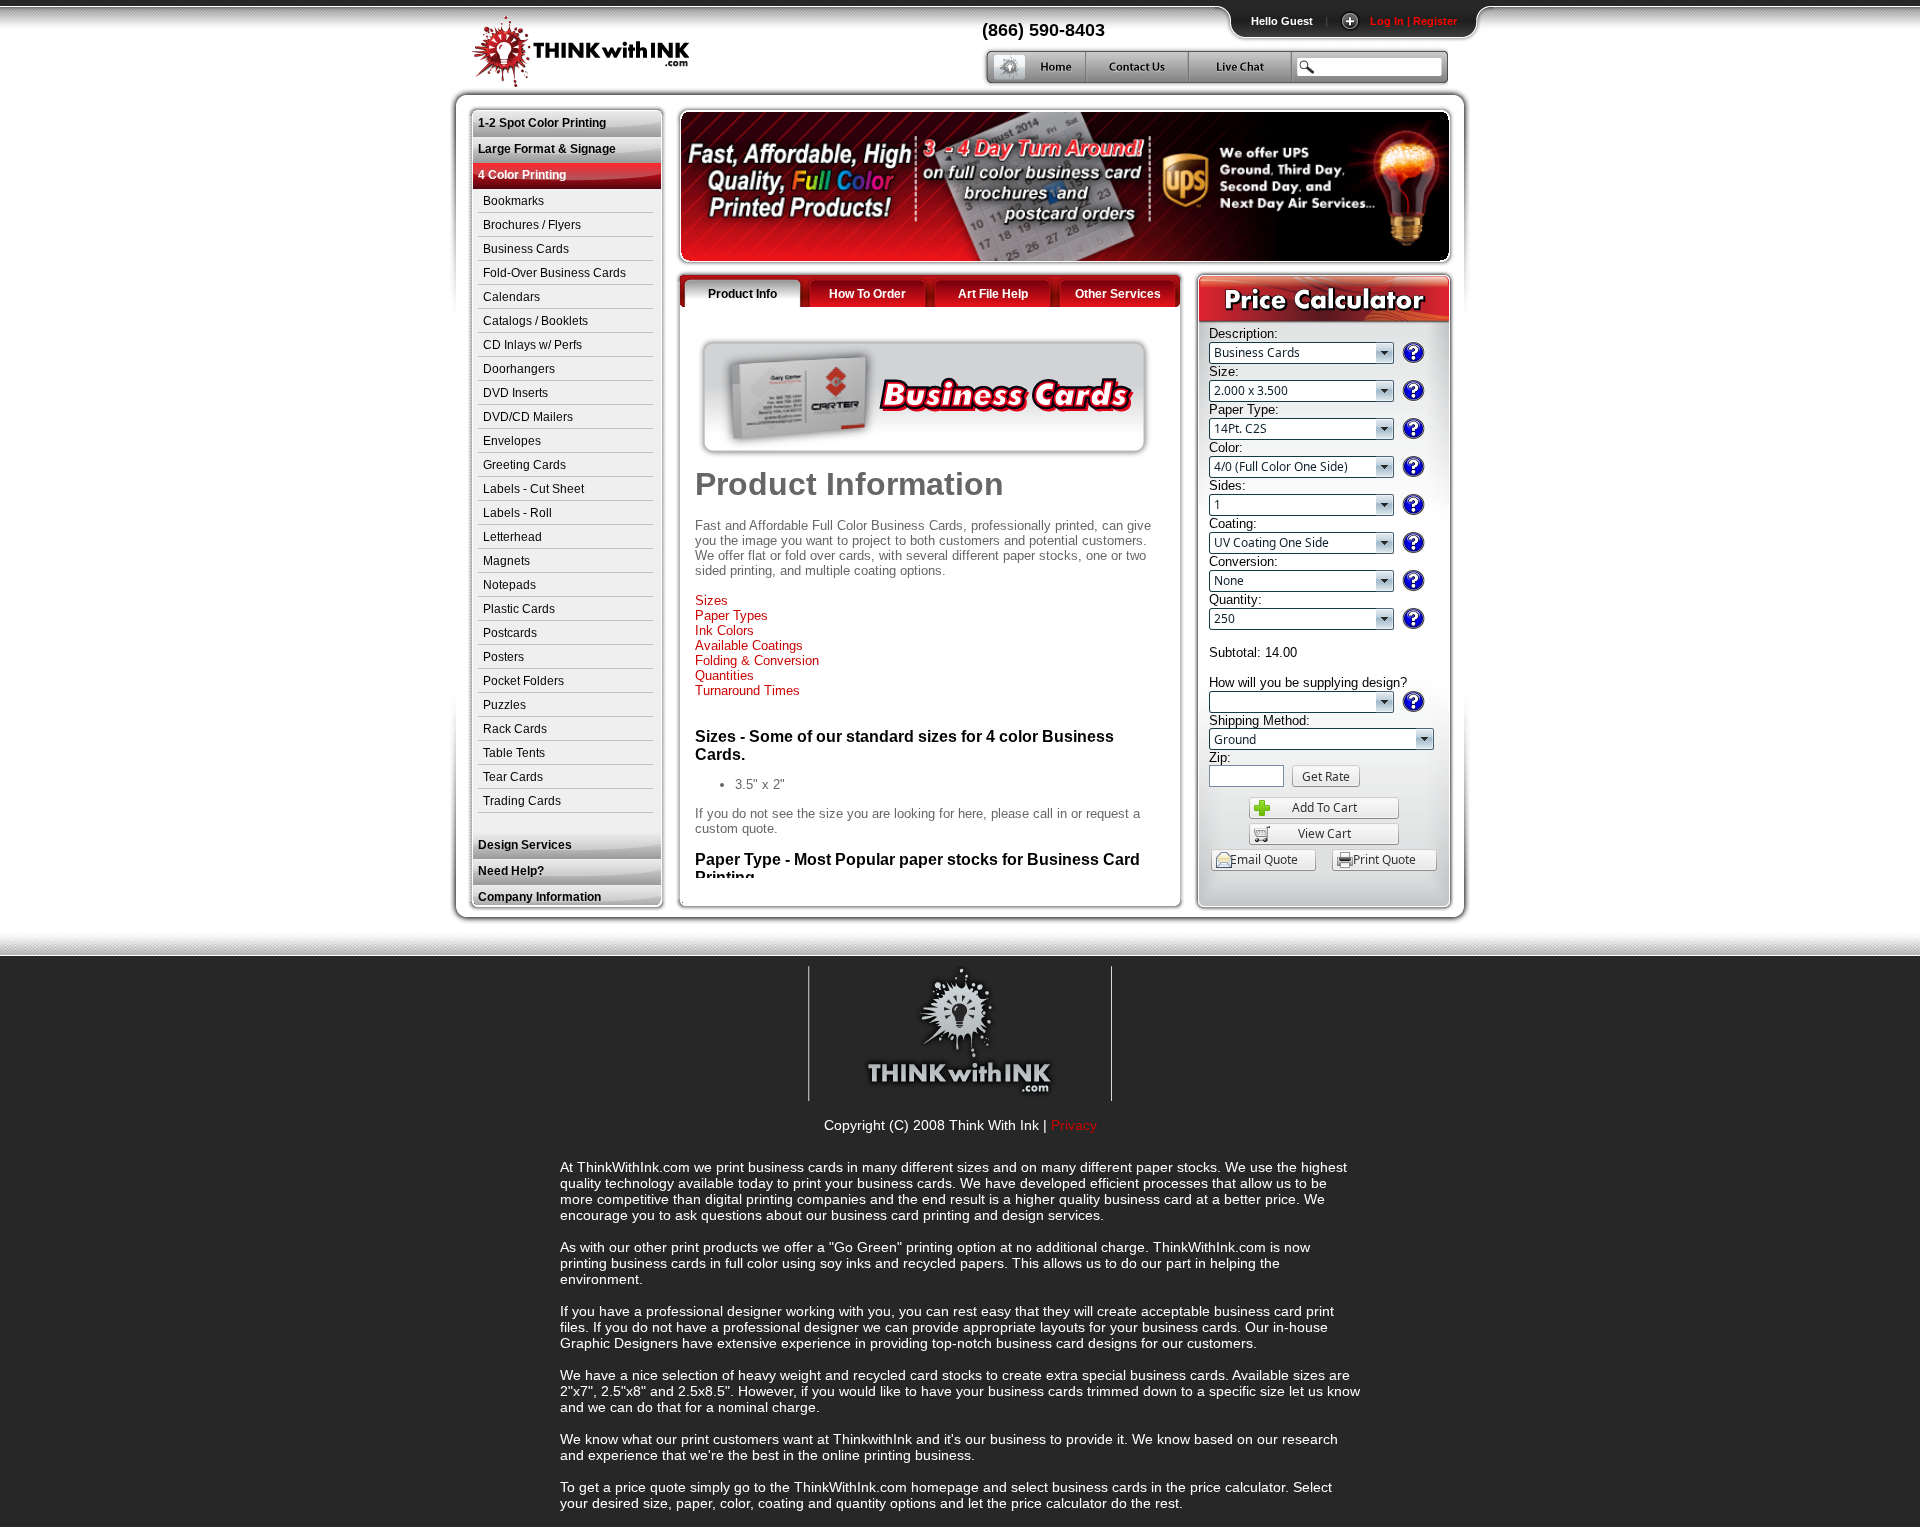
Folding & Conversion (757, 660)
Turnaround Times (747, 690)
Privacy (1074, 1125)
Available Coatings (749, 645)
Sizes (711, 600)
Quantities (724, 675)
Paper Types (731, 615)
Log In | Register (1413, 21)
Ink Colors (724, 630)
